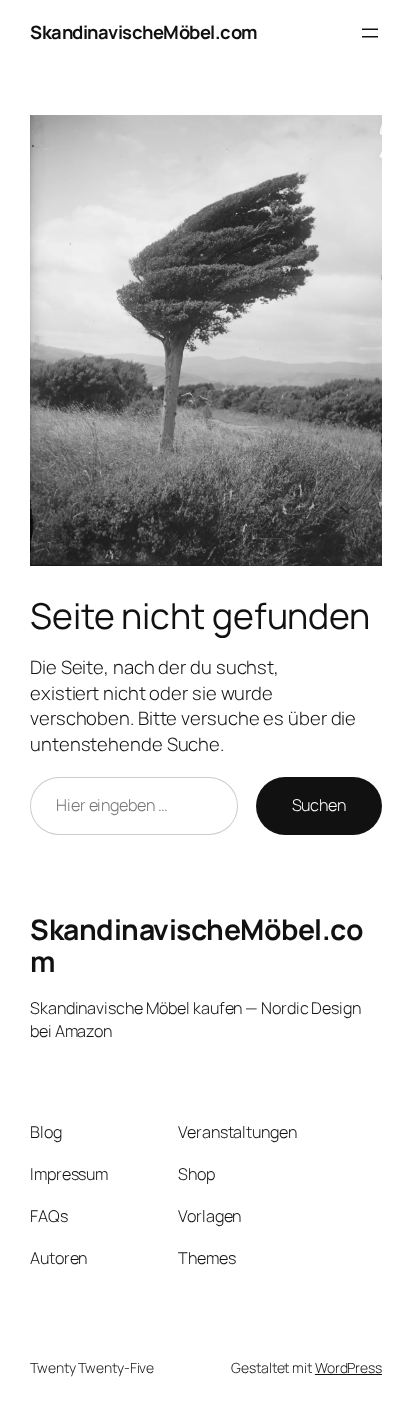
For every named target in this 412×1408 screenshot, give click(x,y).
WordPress (348, 1367)
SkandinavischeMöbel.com (144, 32)
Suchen (319, 805)
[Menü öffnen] (370, 33)
